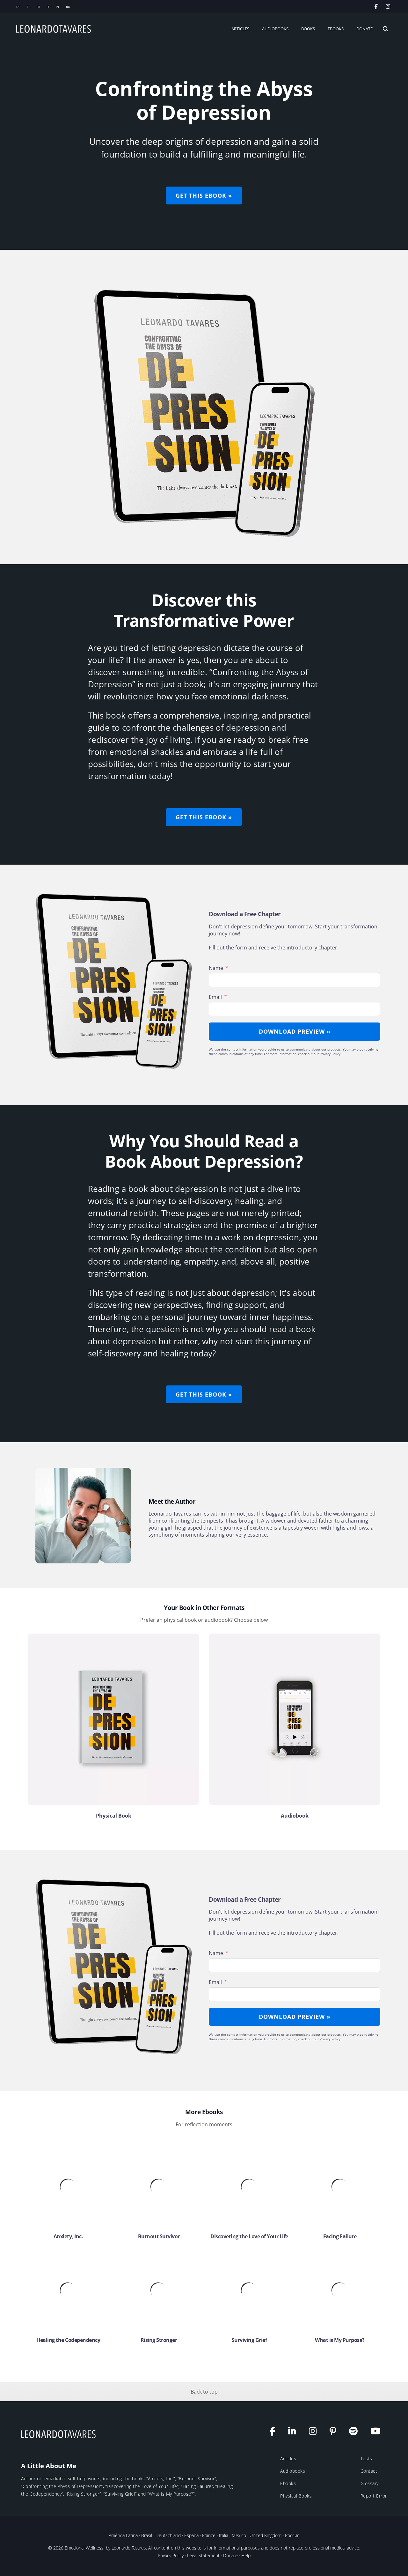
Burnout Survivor (159, 2236)
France (209, 2535)
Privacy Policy (330, 1054)
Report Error (374, 2496)
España (191, 2535)
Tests (366, 2458)
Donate (230, 2555)
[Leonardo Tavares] (59, 2434)
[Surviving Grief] (249, 2290)
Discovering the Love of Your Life (249, 2236)
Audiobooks (293, 2471)
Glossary (370, 2483)
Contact (369, 2471)
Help (246, 2555)
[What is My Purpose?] (340, 2290)
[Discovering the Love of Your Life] (249, 2187)
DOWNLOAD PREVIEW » (295, 1031)
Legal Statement (203, 2555)
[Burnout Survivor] (159, 2187)
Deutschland (168, 2535)
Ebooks (288, 2483)
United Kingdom (266, 2535)
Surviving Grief (249, 2340)
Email (215, 997)
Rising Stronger (159, 2340)
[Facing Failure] (340, 2187)
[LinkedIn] (295, 2432)
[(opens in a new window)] (389, 6)
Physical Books (296, 2496)
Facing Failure (340, 2236)
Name (216, 968)
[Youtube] (379, 2432)
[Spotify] (357, 2432)
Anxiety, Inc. (68, 2236)
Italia (224, 2535)
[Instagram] (316, 2432)
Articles (288, 2458)
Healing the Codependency (68, 2340)
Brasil (147, 2535)
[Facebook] (276, 2432)
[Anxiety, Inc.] (68, 2187)
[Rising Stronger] (159, 2290)
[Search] (385, 29)
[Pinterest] (336, 2432)
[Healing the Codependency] (68, 2290)
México (239, 2535)
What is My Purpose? (340, 2340)
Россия (292, 2535)
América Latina (123, 2535)
